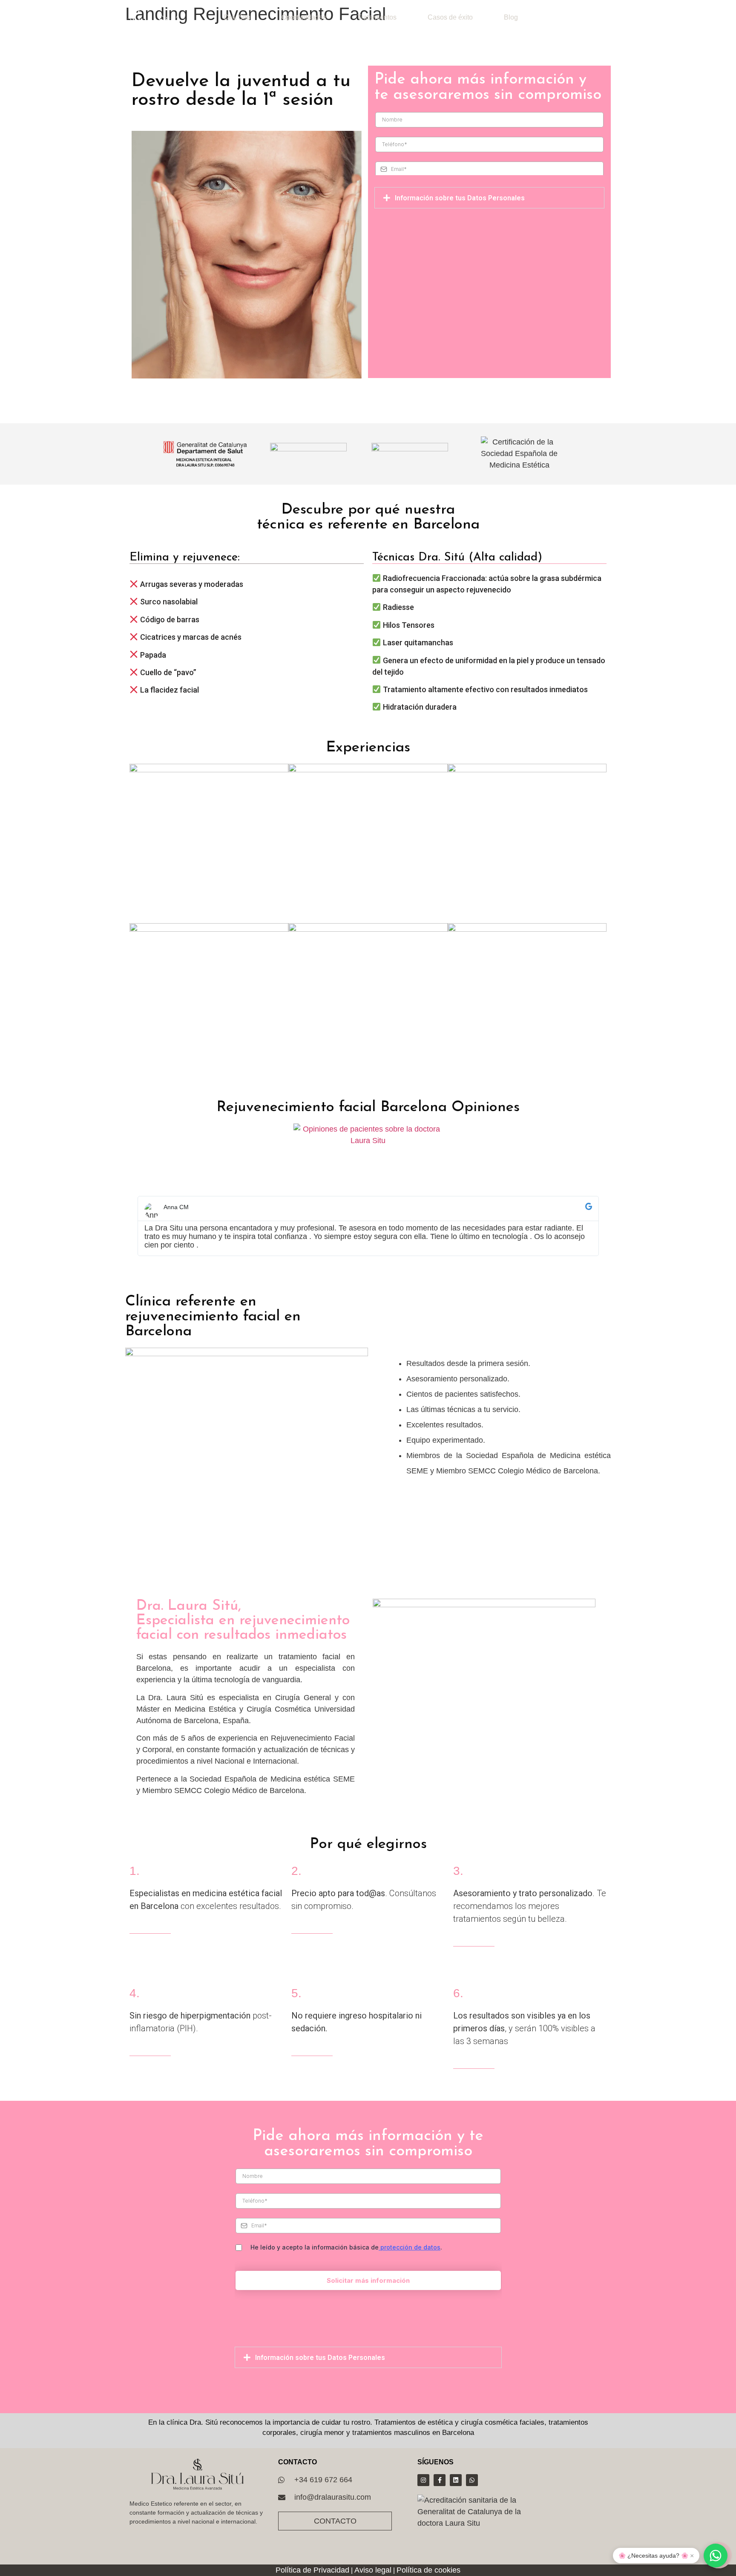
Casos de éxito (450, 17)
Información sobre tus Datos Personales (460, 198)
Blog (511, 17)
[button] (489, 198)
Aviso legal (373, 2570)
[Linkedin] (456, 2480)
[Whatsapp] (472, 2480)
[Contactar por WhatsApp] (716, 2556)
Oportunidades (304, 17)
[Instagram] (423, 2480)
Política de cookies (428, 2570)
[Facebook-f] (440, 2480)
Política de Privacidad (312, 2570)
